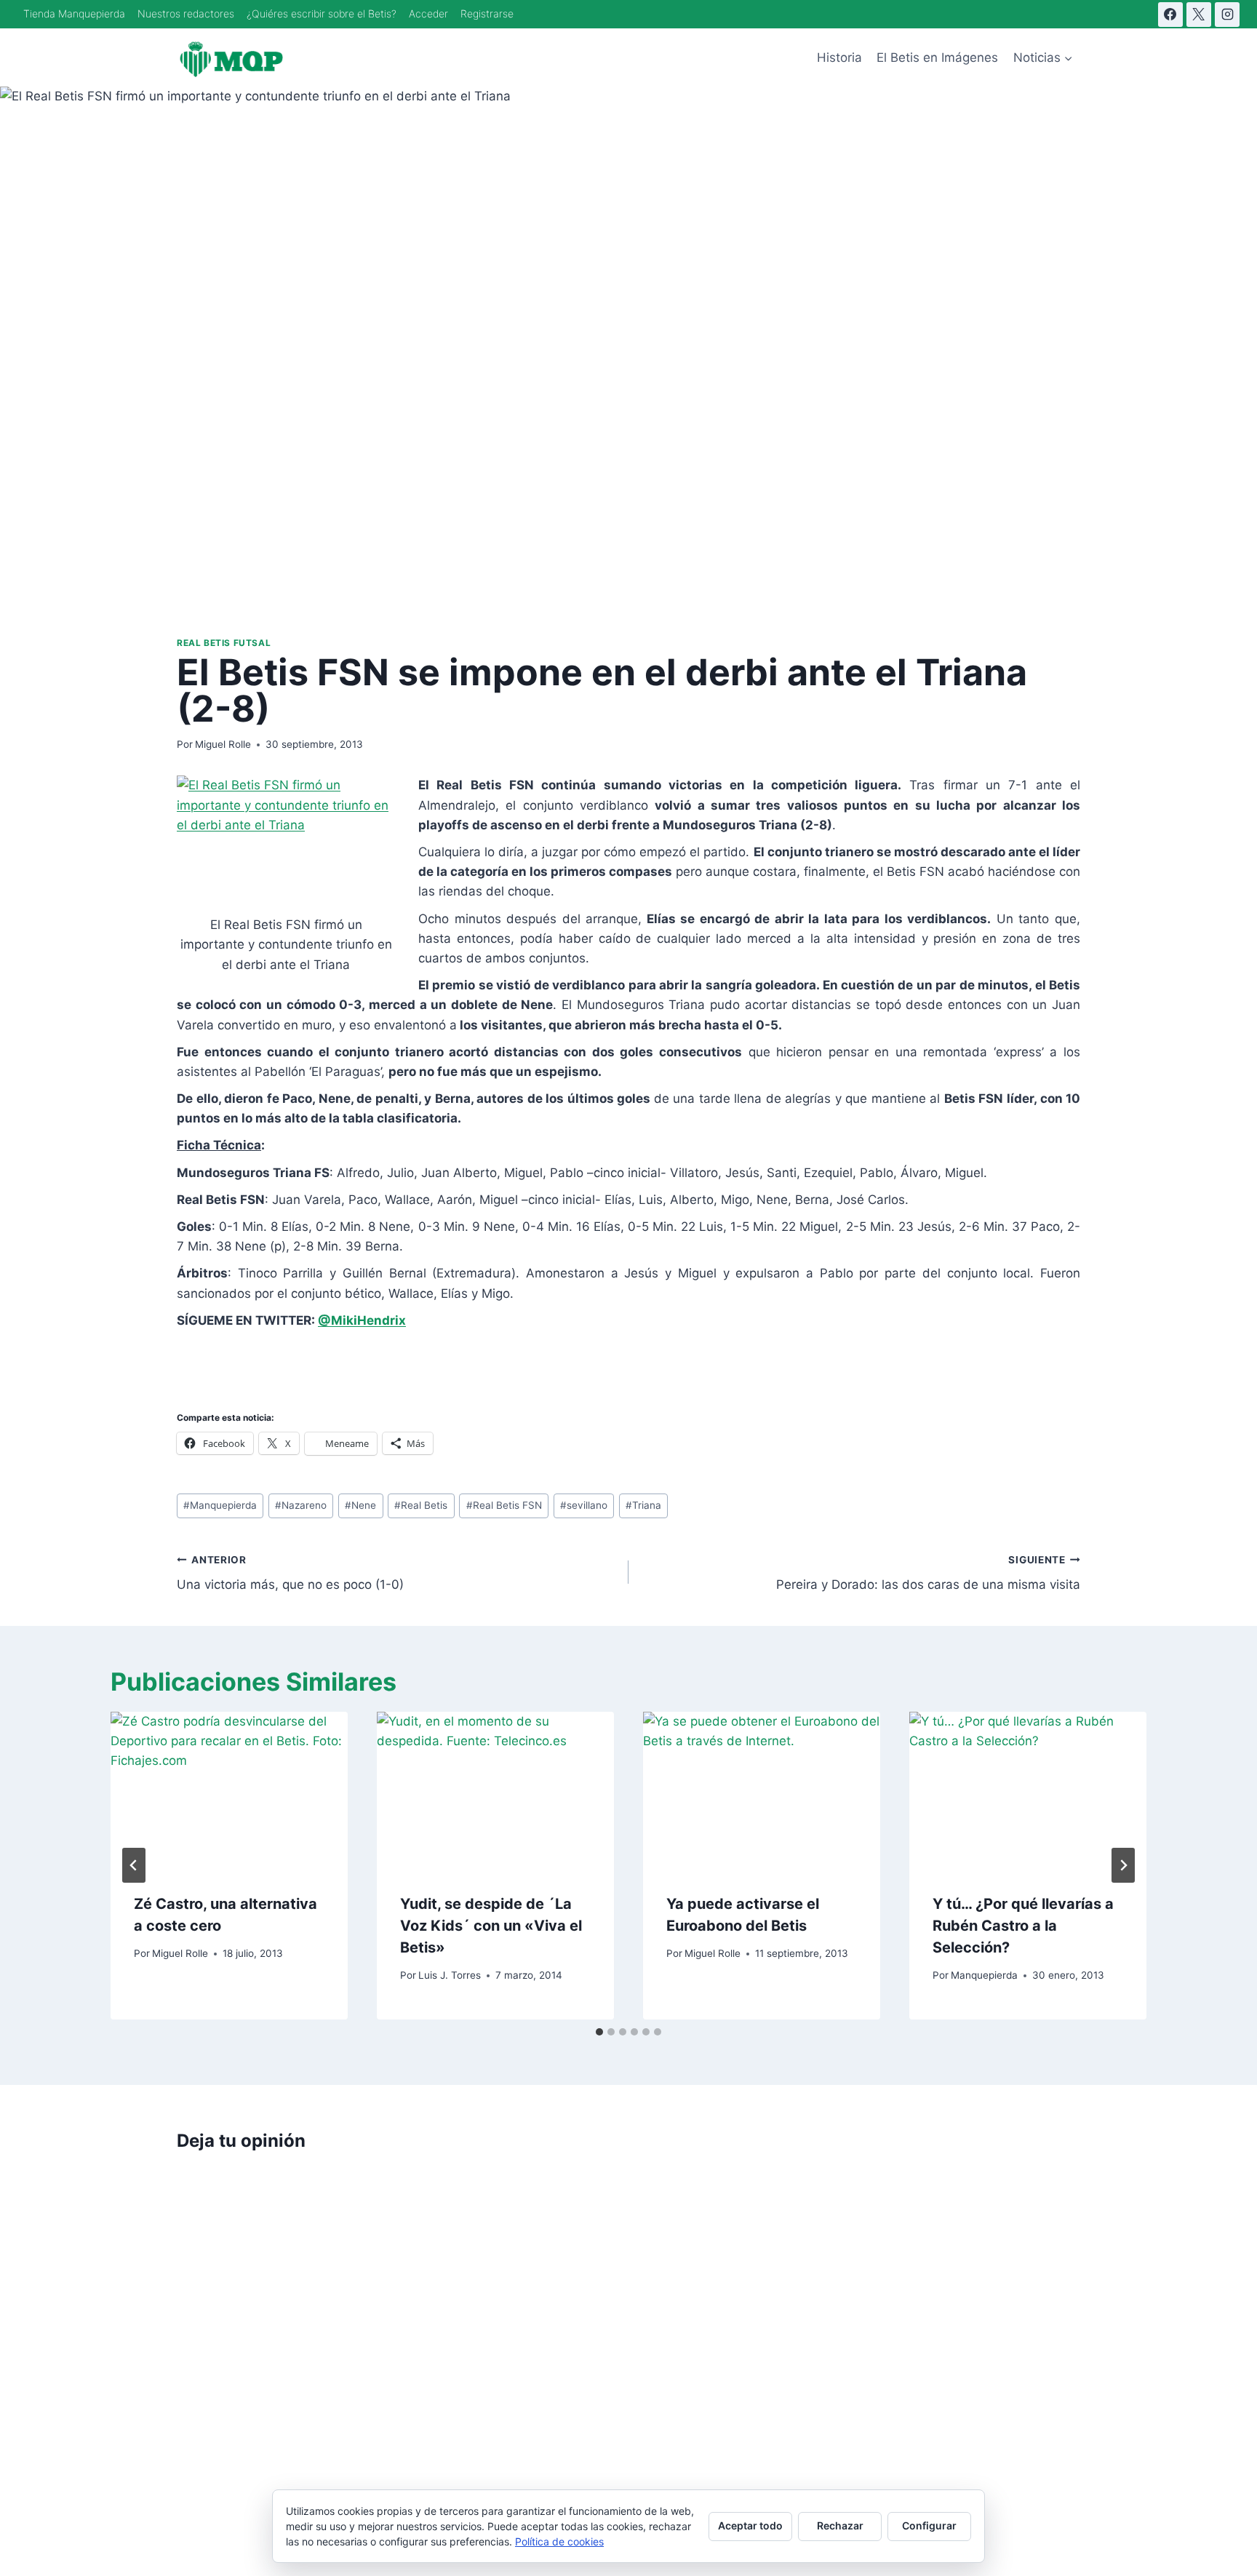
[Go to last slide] (134, 1865)
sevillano (584, 1505)
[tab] (599, 2032)
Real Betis (421, 1505)
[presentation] (229, 1791)
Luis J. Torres (450, 1975)
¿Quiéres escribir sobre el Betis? (322, 13)
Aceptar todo (750, 2525)
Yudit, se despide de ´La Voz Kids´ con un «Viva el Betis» (491, 1926)
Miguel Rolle (223, 744)
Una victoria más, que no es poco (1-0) (290, 1573)
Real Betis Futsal (224, 643)
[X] (1199, 15)
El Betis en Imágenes (937, 57)
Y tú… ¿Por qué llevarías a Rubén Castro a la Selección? (1023, 1926)
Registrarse (487, 13)
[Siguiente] (1123, 1865)
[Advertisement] (347, 1372)
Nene (360, 1505)
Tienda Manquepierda (74, 13)
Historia (839, 57)
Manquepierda (220, 1505)
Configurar (929, 2525)
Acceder (428, 13)
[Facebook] (1170, 15)
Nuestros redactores (186, 13)
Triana (643, 1505)
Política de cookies (559, 2541)
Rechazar (840, 2525)
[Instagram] (1227, 15)
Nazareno (301, 1505)
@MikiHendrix (362, 1320)
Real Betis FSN (504, 1505)
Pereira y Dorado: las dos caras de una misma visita (928, 1573)
